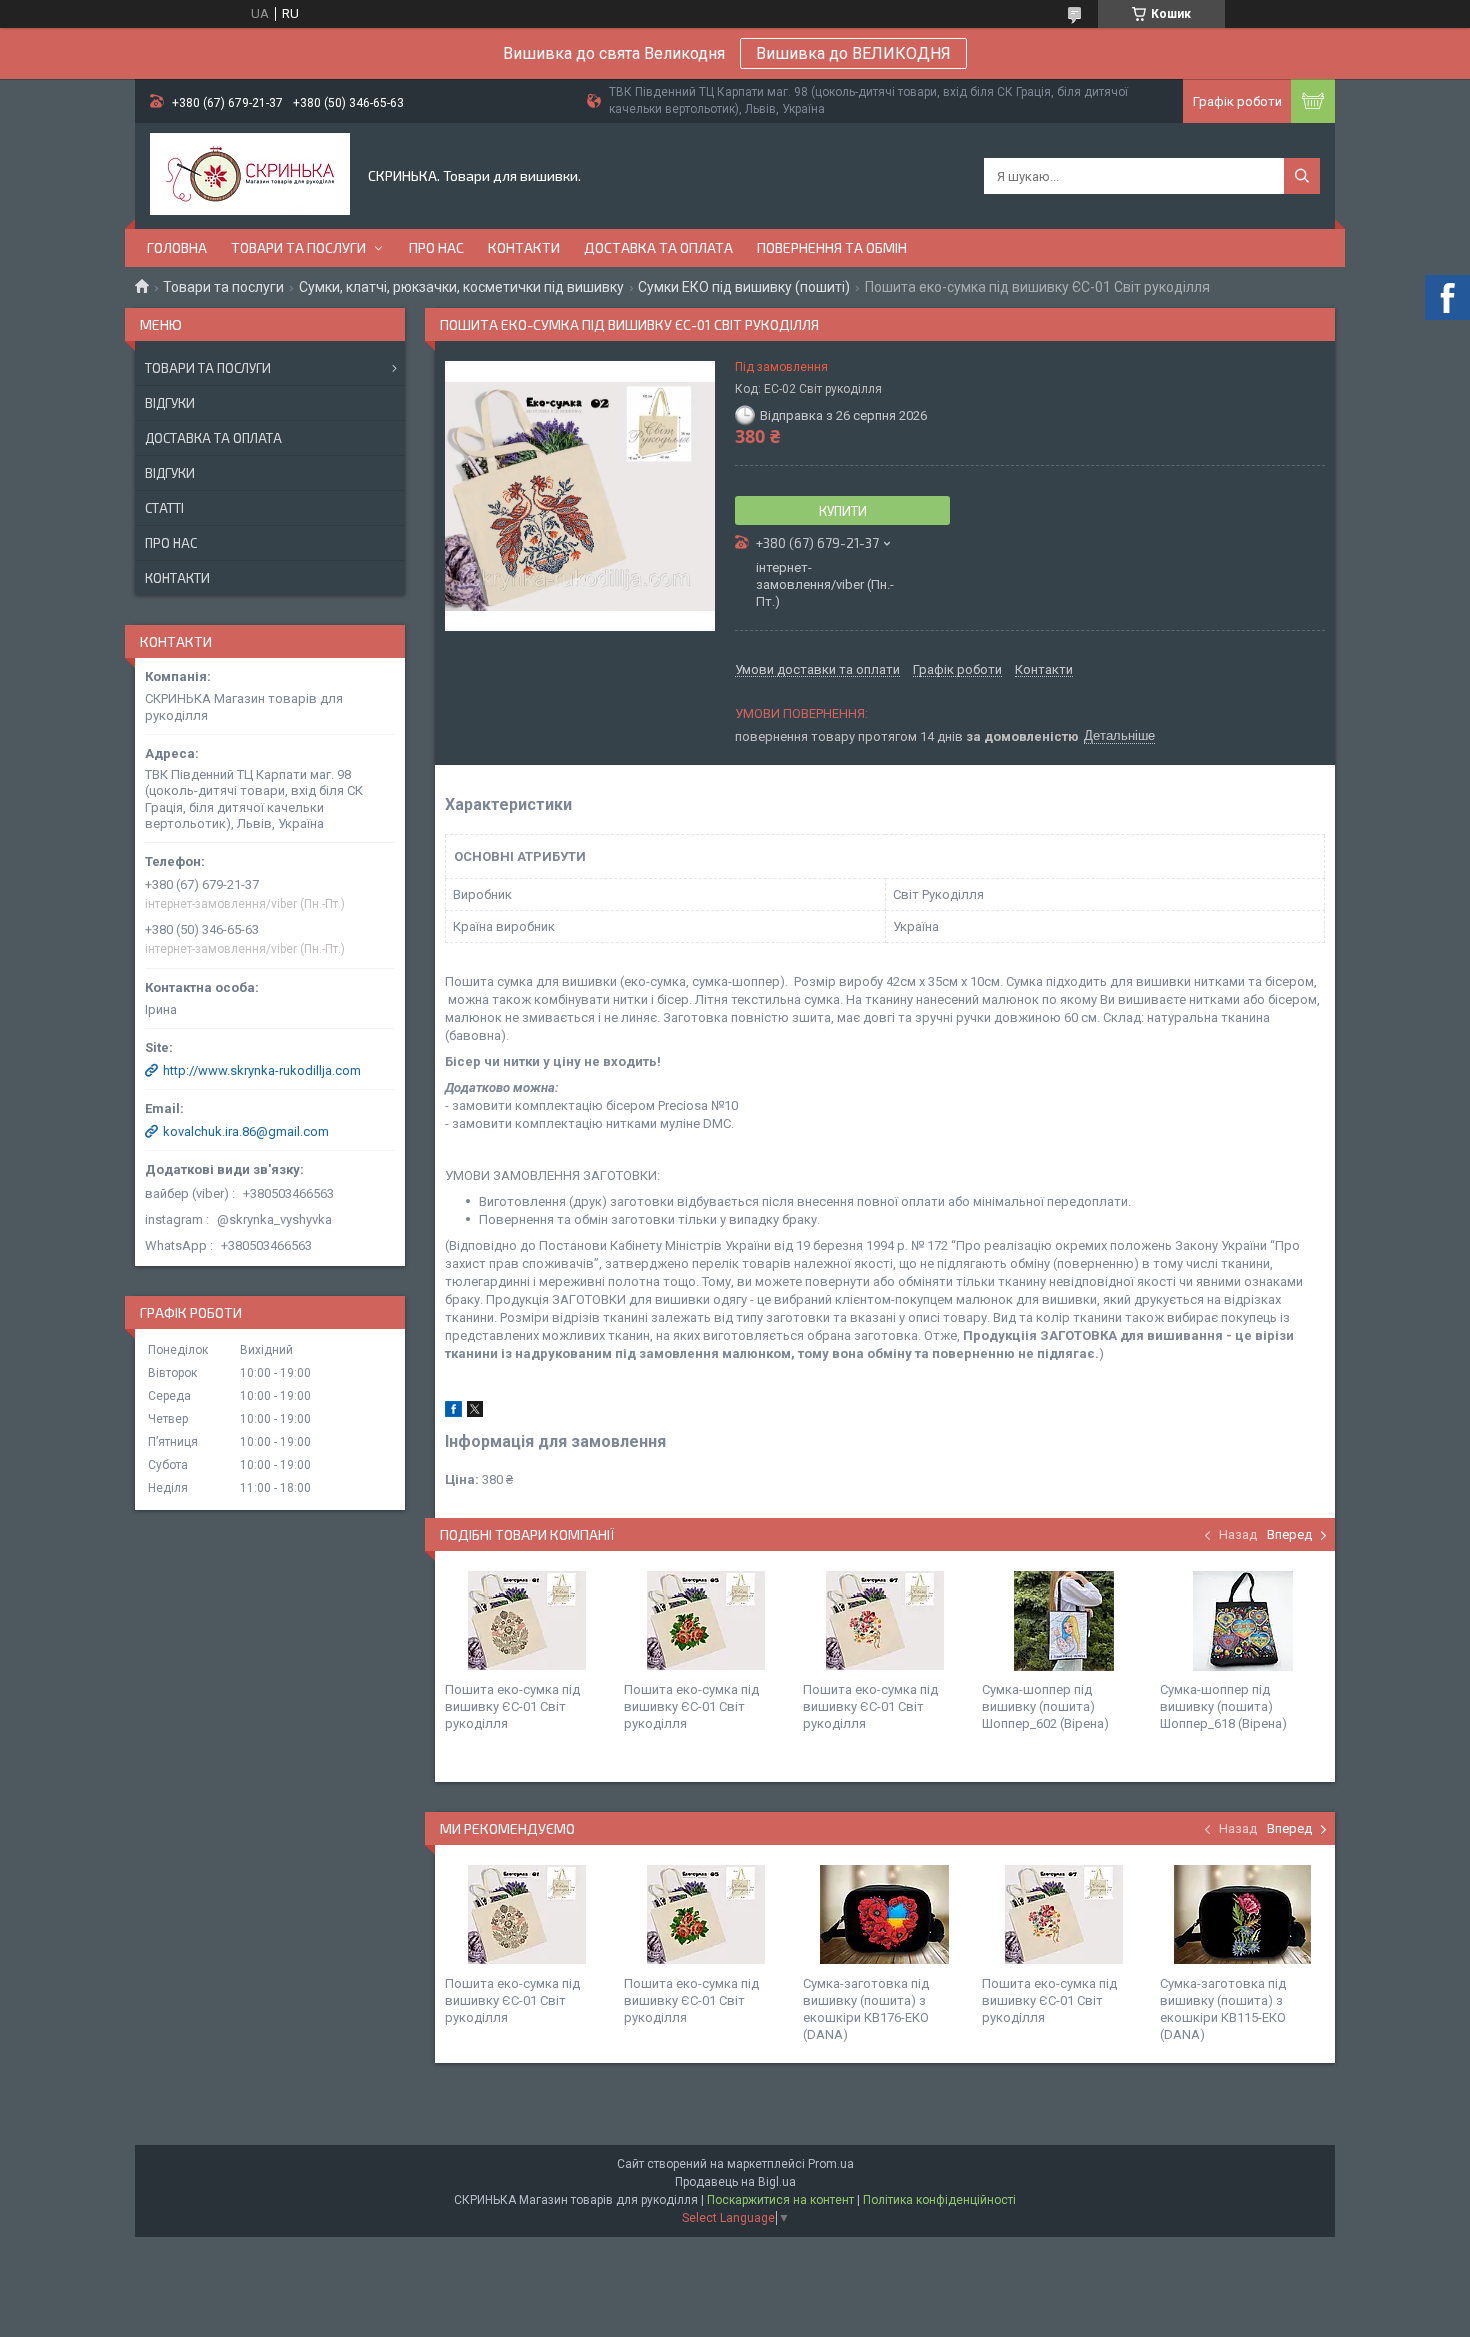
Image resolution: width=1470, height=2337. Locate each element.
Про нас (436, 247)
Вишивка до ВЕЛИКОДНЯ (853, 53)
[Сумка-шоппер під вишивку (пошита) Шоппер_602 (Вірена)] (1064, 1621)
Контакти (524, 247)
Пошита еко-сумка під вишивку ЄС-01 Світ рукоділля (512, 1706)
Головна (177, 247)
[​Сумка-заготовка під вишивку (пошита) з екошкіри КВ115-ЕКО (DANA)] (1242, 1915)
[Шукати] (1302, 176)
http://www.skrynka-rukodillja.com (262, 1070)
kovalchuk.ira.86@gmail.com (246, 1131)
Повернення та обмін (832, 247)
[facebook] (453, 1412)
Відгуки (170, 403)
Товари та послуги (298, 247)
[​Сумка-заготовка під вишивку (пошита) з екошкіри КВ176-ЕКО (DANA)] (885, 1915)
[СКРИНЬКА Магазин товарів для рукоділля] (250, 176)
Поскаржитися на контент (780, 2200)
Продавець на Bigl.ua (735, 2182)
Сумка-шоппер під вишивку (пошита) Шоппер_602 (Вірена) (1045, 1706)
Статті (164, 508)
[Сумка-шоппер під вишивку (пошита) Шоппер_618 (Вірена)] (1242, 1621)
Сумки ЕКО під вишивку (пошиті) (744, 287)
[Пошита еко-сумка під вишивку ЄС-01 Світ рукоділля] (527, 1621)
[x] (475, 1412)
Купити (843, 511)
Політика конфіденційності (939, 2200)
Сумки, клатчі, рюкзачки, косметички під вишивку (461, 287)
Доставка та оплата (658, 247)
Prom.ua (831, 2164)
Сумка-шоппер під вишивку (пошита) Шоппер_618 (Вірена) (1223, 1706)
